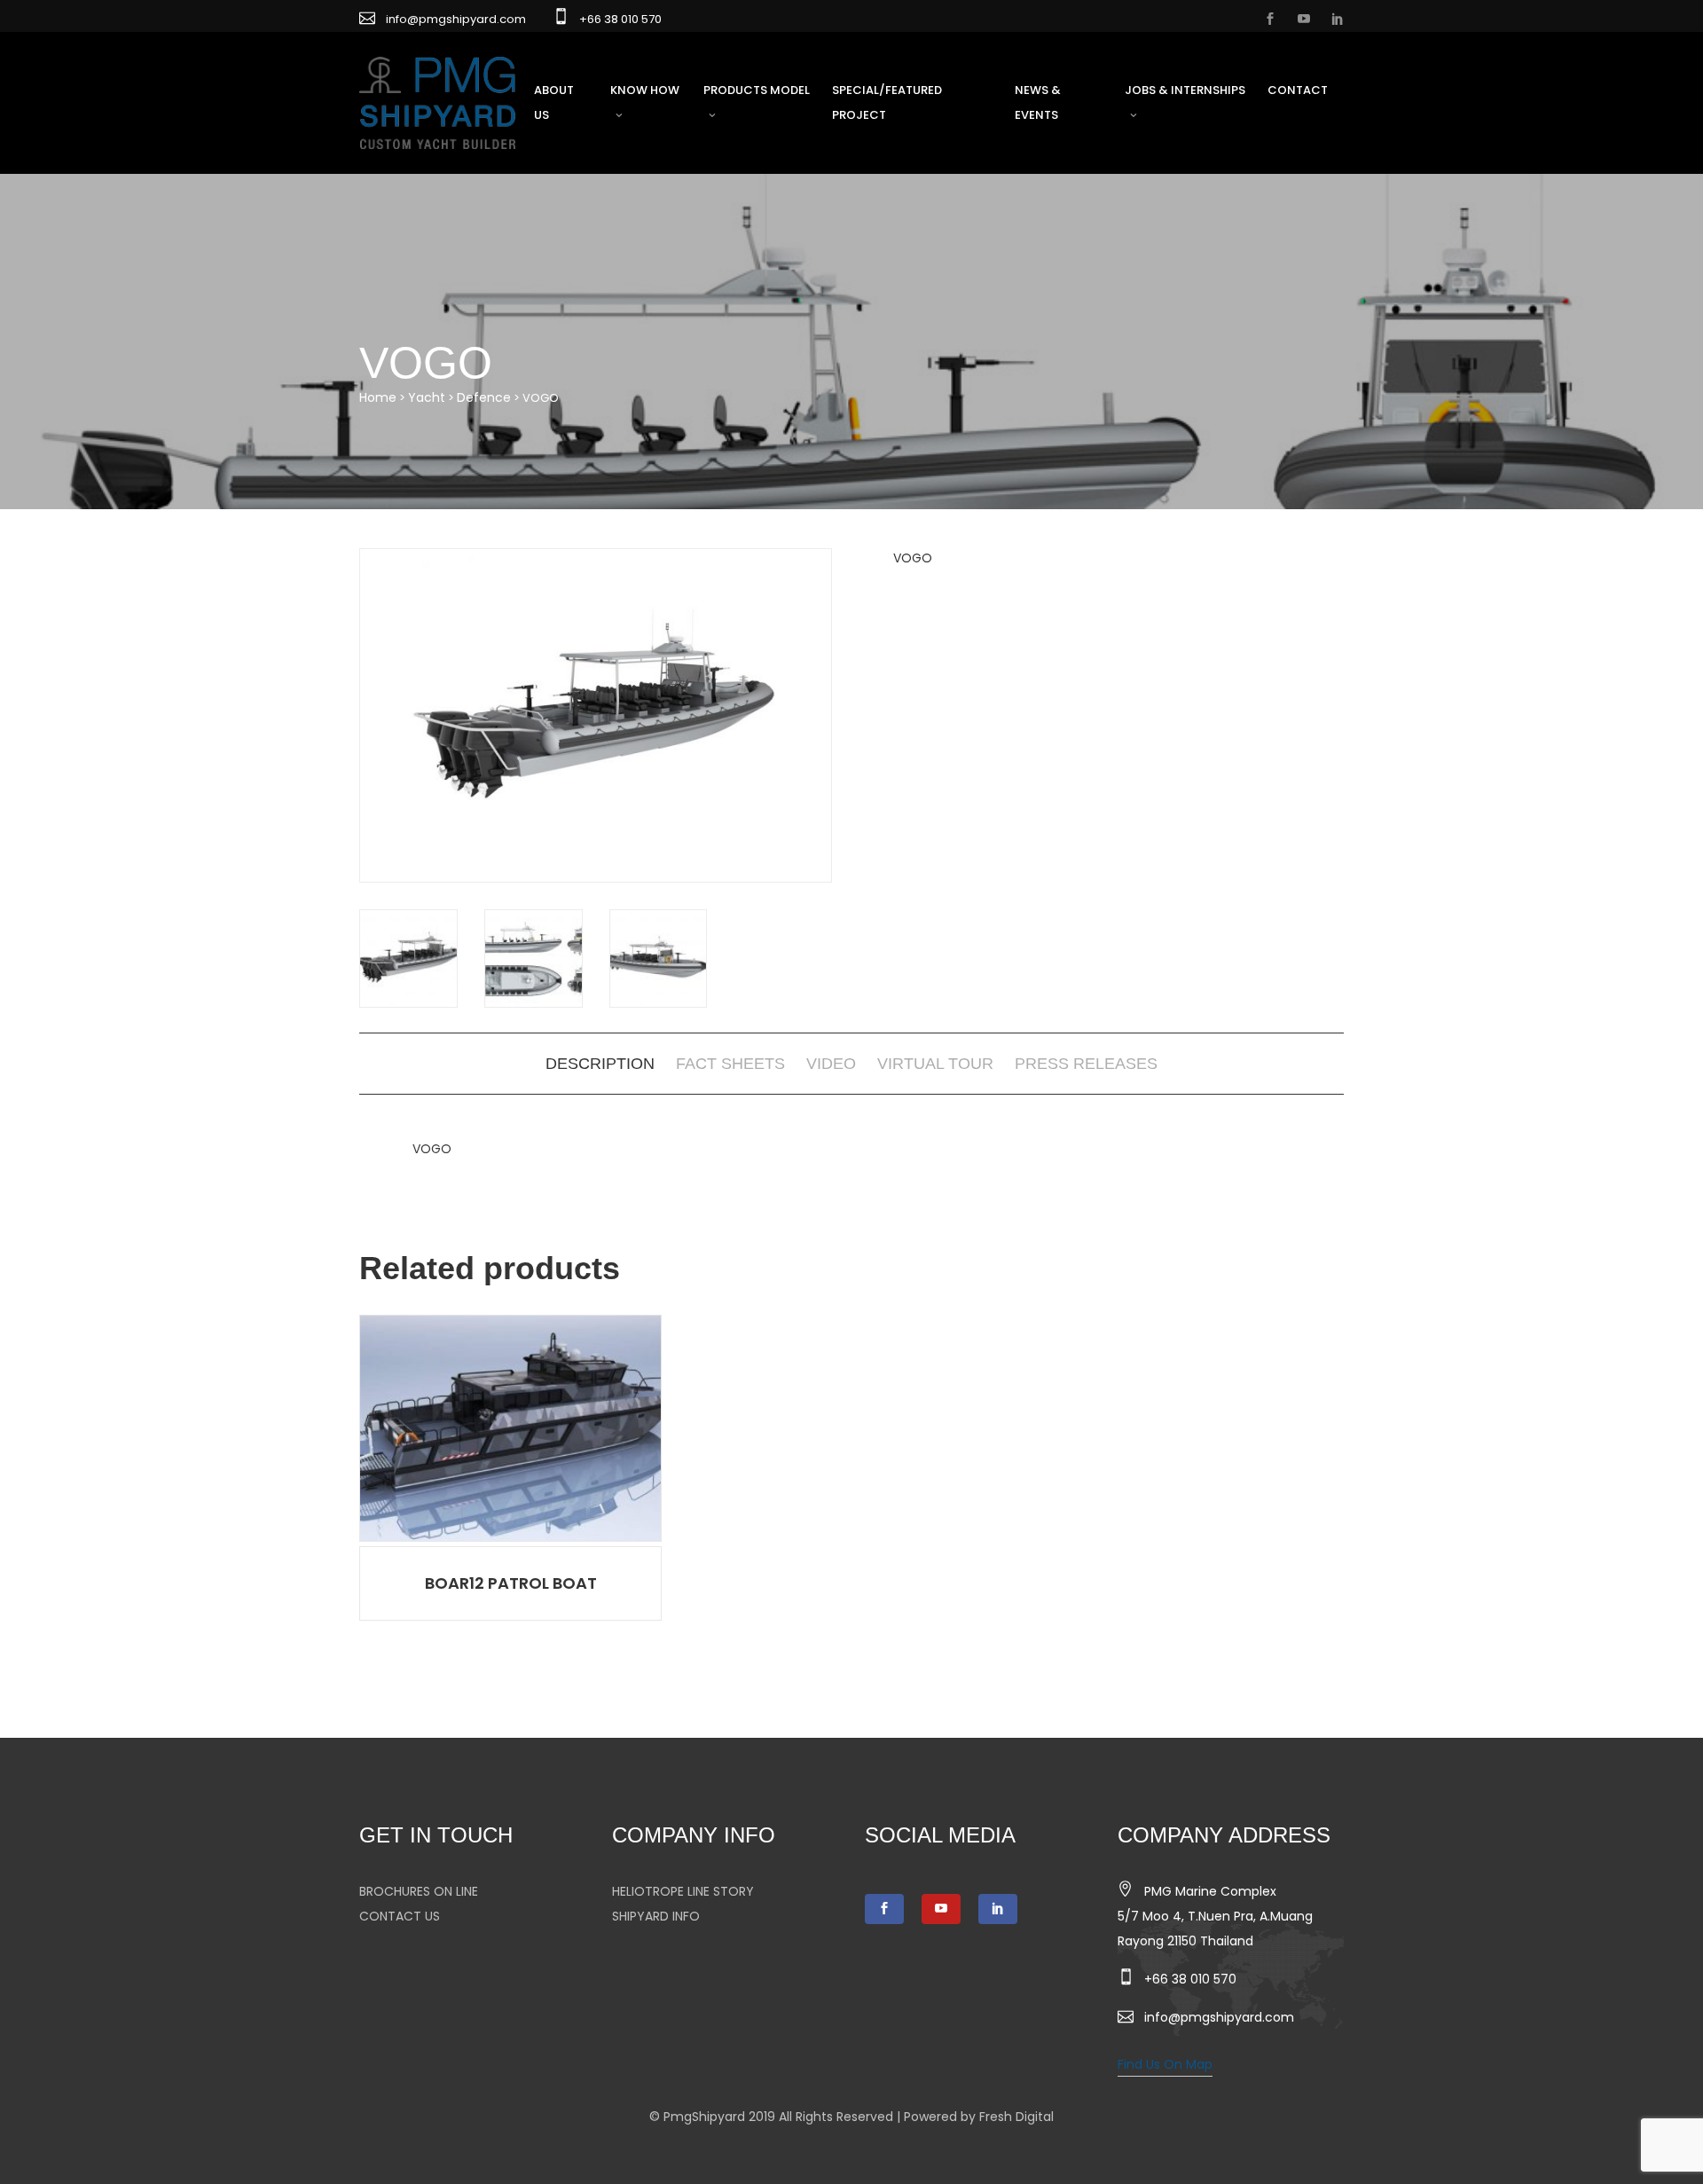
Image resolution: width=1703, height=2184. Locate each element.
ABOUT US (554, 102)
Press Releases (1086, 1064)
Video (831, 1064)
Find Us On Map (1165, 2064)
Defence (484, 397)
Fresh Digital (1016, 2117)
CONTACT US (400, 1916)
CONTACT (1298, 90)
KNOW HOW (645, 90)
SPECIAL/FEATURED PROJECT (887, 102)
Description (600, 1064)
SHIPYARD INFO (656, 1916)
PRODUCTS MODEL (757, 90)
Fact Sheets (730, 1064)
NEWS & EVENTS (1038, 102)
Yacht (427, 397)
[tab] (600, 1064)
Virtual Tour (935, 1064)
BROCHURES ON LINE (419, 1891)
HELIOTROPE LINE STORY (683, 1891)
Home (378, 397)
